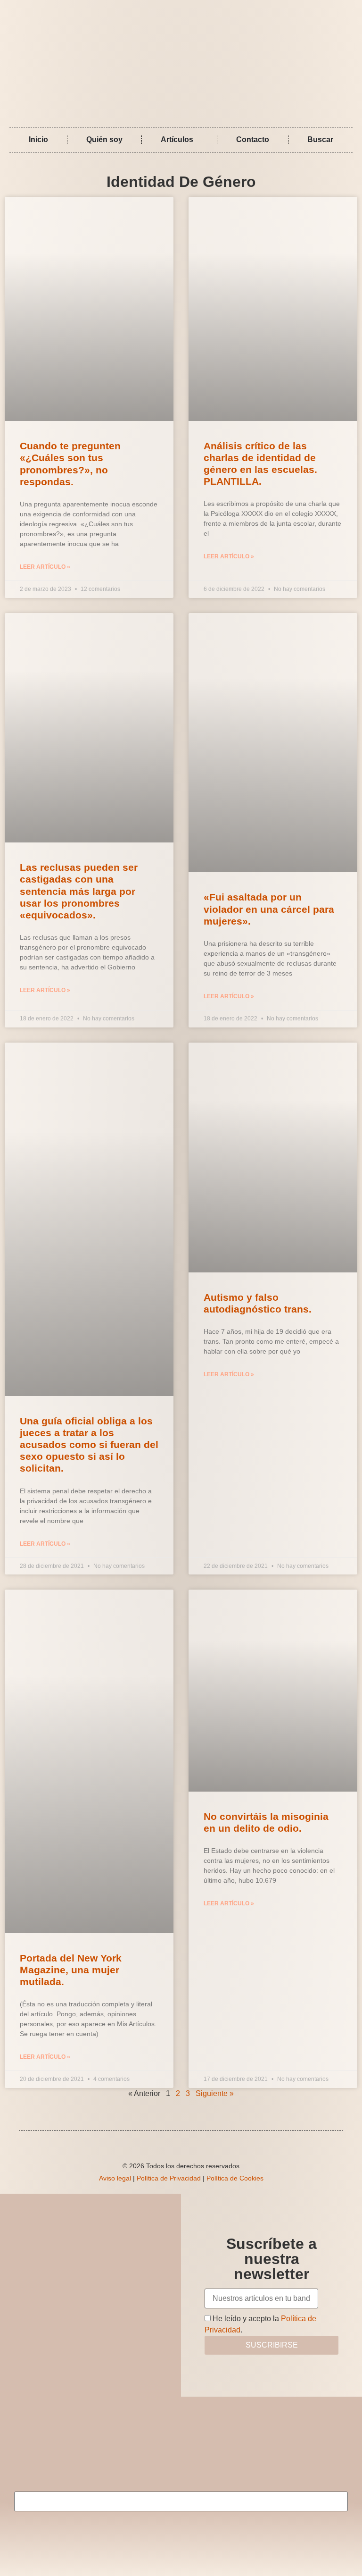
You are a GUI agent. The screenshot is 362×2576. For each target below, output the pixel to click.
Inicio (38, 139)
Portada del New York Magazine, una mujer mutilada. (71, 1970)
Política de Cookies (235, 2178)
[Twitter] (352, 10)
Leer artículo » (45, 567)
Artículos (177, 139)
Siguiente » (215, 2093)
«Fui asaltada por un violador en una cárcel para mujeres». (269, 909)
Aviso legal (115, 2178)
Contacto (253, 139)
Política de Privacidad (169, 2178)
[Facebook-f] (338, 10)
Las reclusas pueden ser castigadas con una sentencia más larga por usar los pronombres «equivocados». (79, 891)
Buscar (320, 139)
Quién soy (104, 139)
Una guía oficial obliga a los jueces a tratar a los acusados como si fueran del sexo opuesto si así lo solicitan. (89, 1445)
